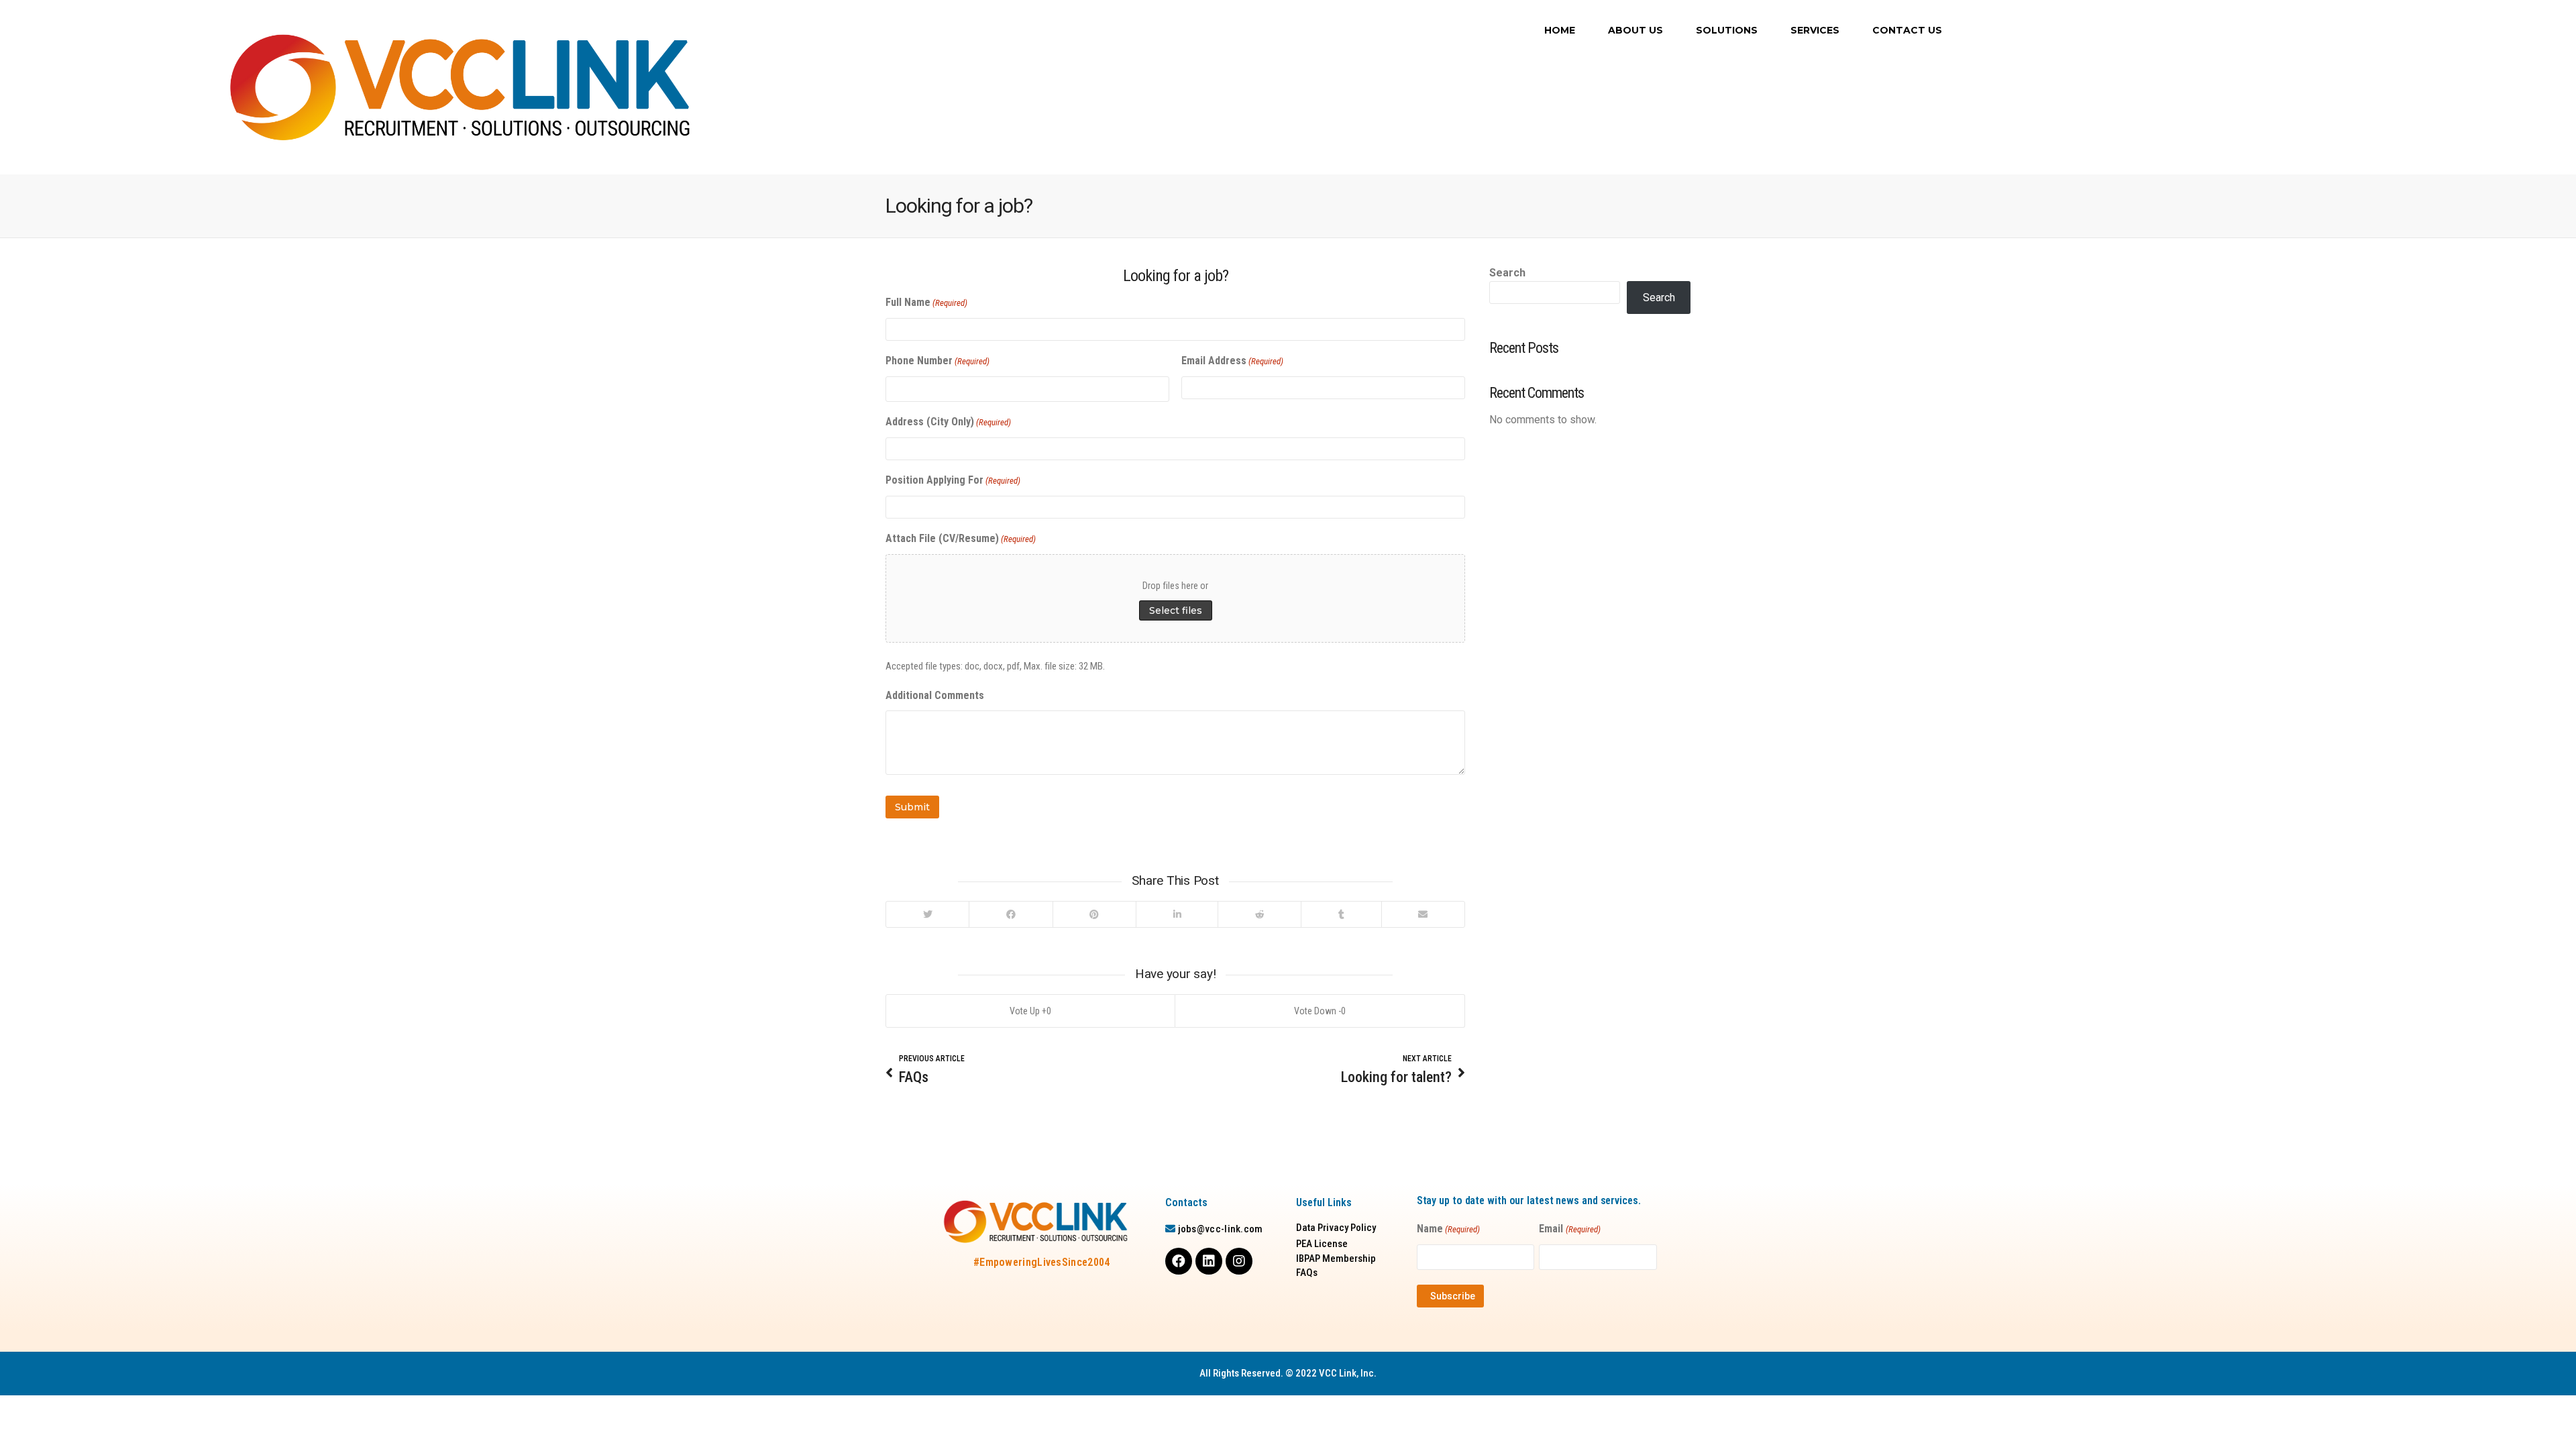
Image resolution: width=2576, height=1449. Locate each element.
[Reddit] (1259, 914)
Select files (1176, 610)
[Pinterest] (1094, 914)
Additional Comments (935, 695)
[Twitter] (927, 914)
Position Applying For (953, 480)
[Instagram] (1239, 1261)
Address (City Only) (948, 422)
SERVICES (1815, 30)
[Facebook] (1010, 914)
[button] (1336, 1228)
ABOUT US (1635, 30)
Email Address (1232, 361)
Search (1507, 273)
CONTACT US (1907, 30)
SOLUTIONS (1727, 30)
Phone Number (937, 361)
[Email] (1423, 914)
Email (1569, 1229)
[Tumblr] (1341, 914)
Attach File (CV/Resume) (961, 538)
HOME (1560, 30)
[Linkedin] (1209, 1261)
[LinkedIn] (1177, 914)
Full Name (926, 302)
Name (1448, 1229)
